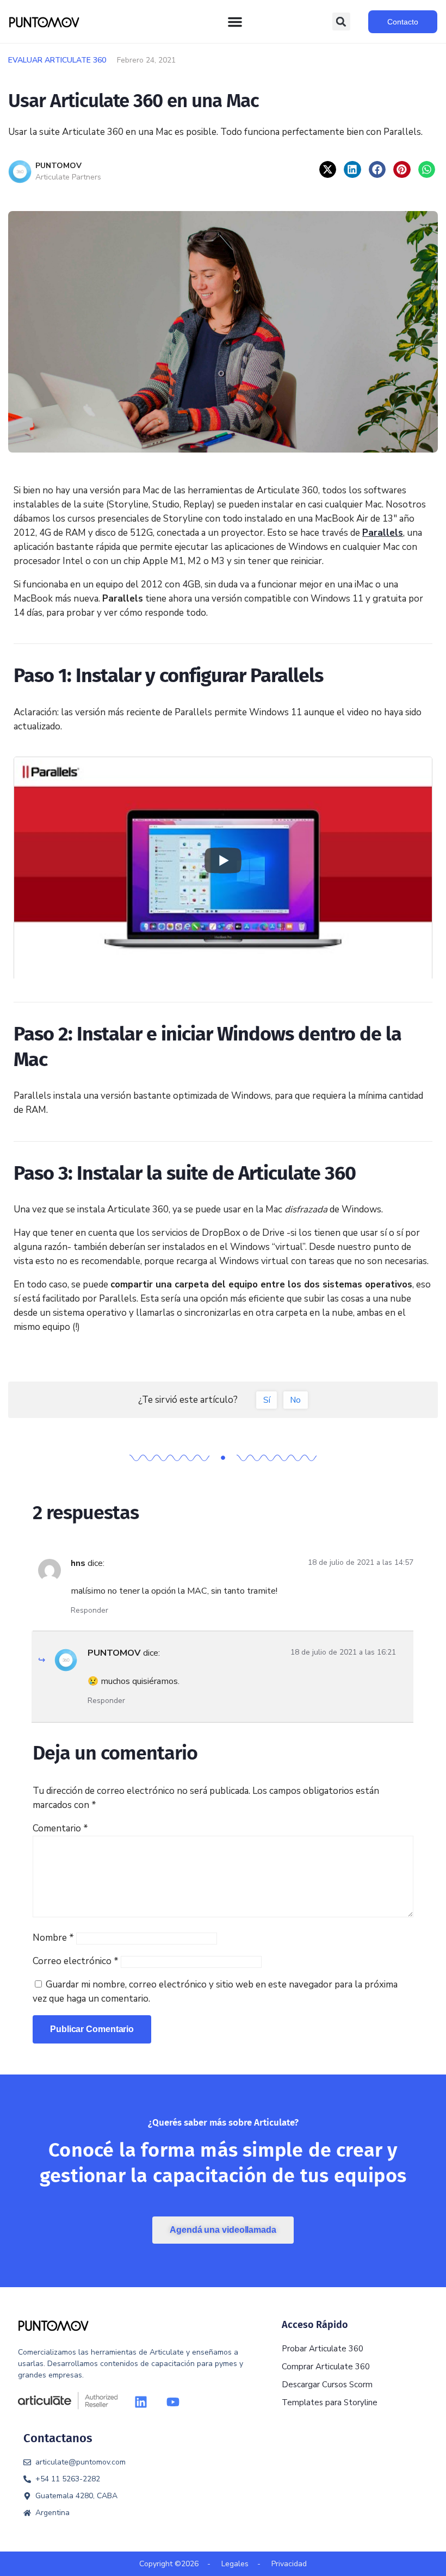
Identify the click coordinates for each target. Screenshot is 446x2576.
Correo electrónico (76, 1961)
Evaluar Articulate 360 (57, 60)
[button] (341, 21)
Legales (235, 2564)
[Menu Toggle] (235, 22)
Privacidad (289, 2564)
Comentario (60, 1828)
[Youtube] (173, 2402)
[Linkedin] (141, 2402)
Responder (89, 1610)
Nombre (53, 1938)
